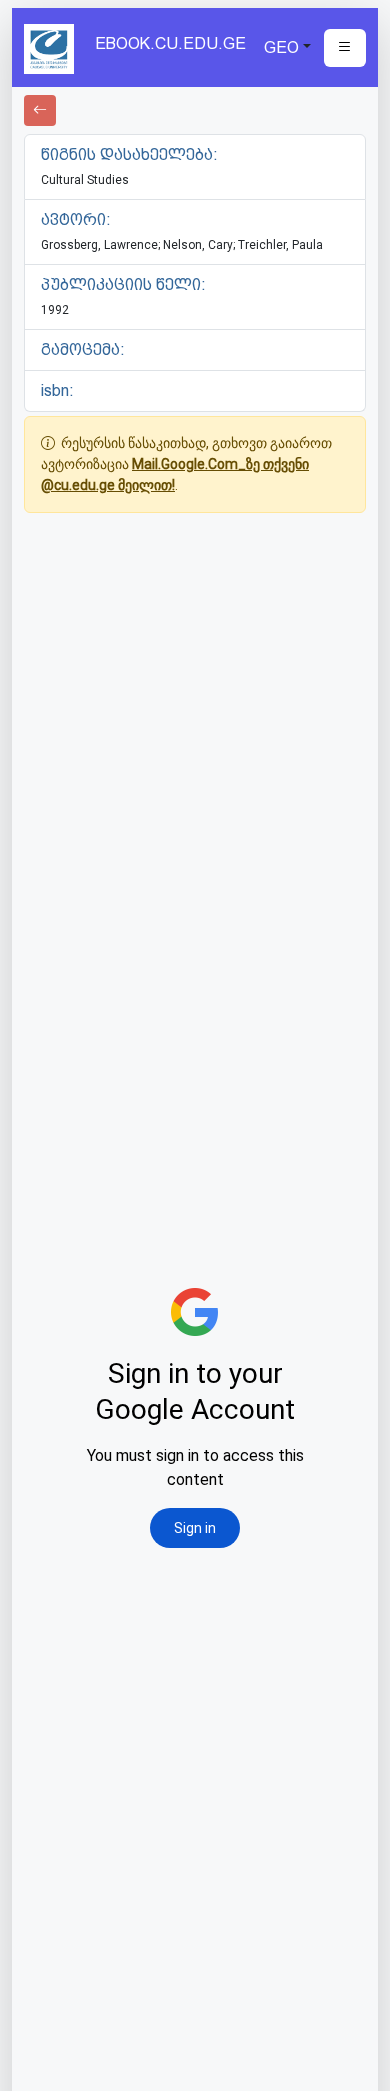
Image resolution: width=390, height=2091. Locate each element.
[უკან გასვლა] (40, 110)
